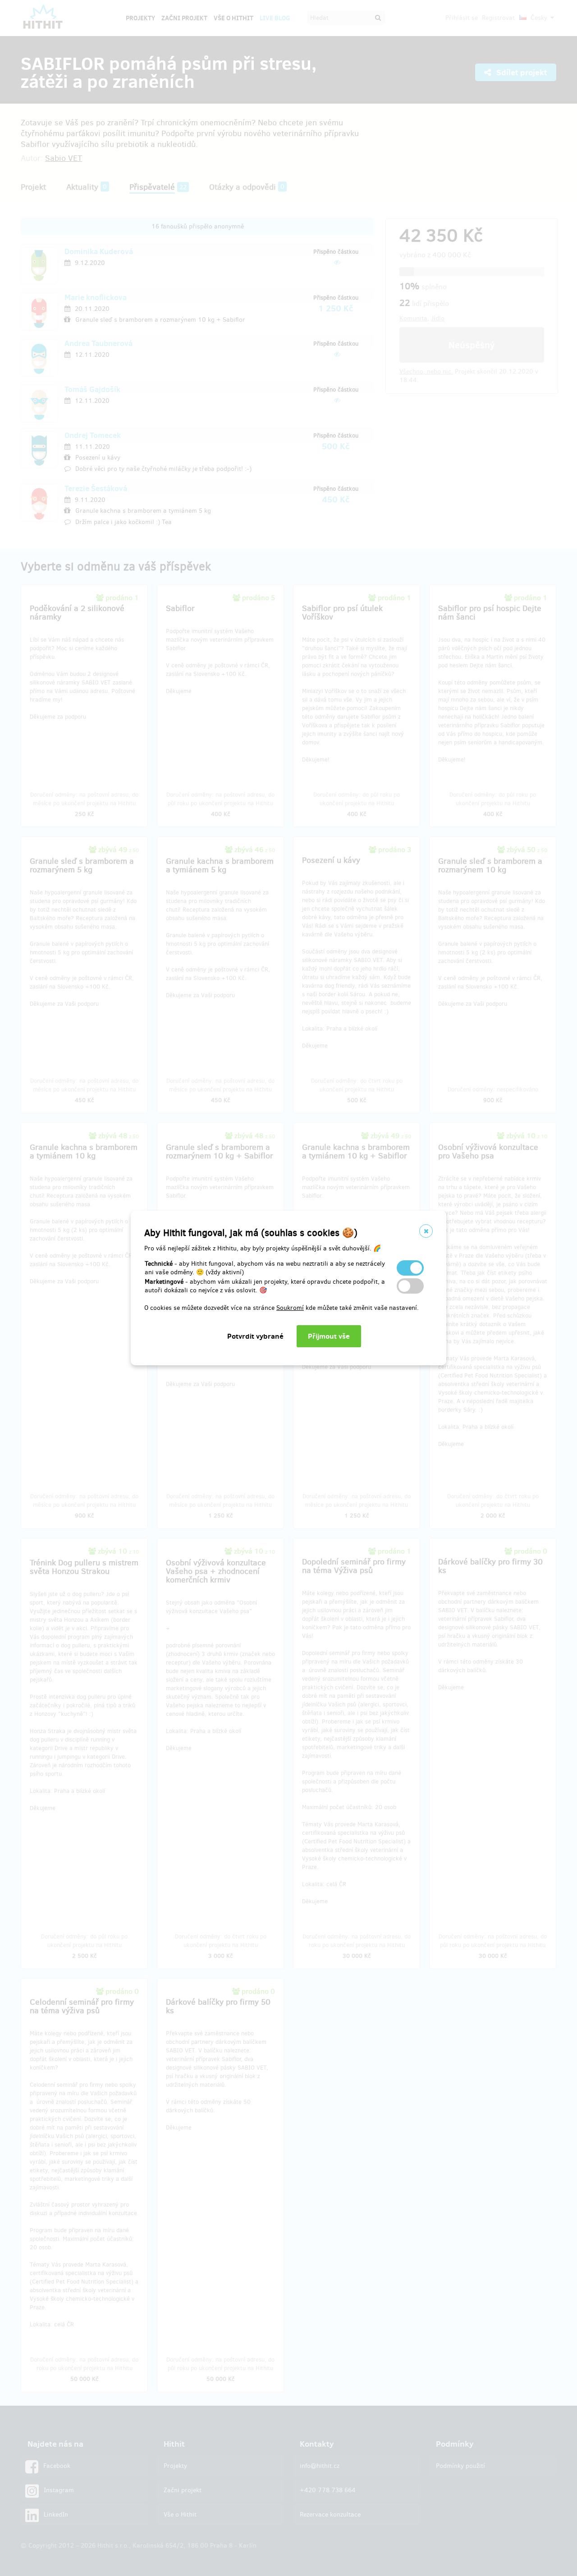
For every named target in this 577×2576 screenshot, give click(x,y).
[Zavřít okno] (426, 1231)
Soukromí (290, 1308)
